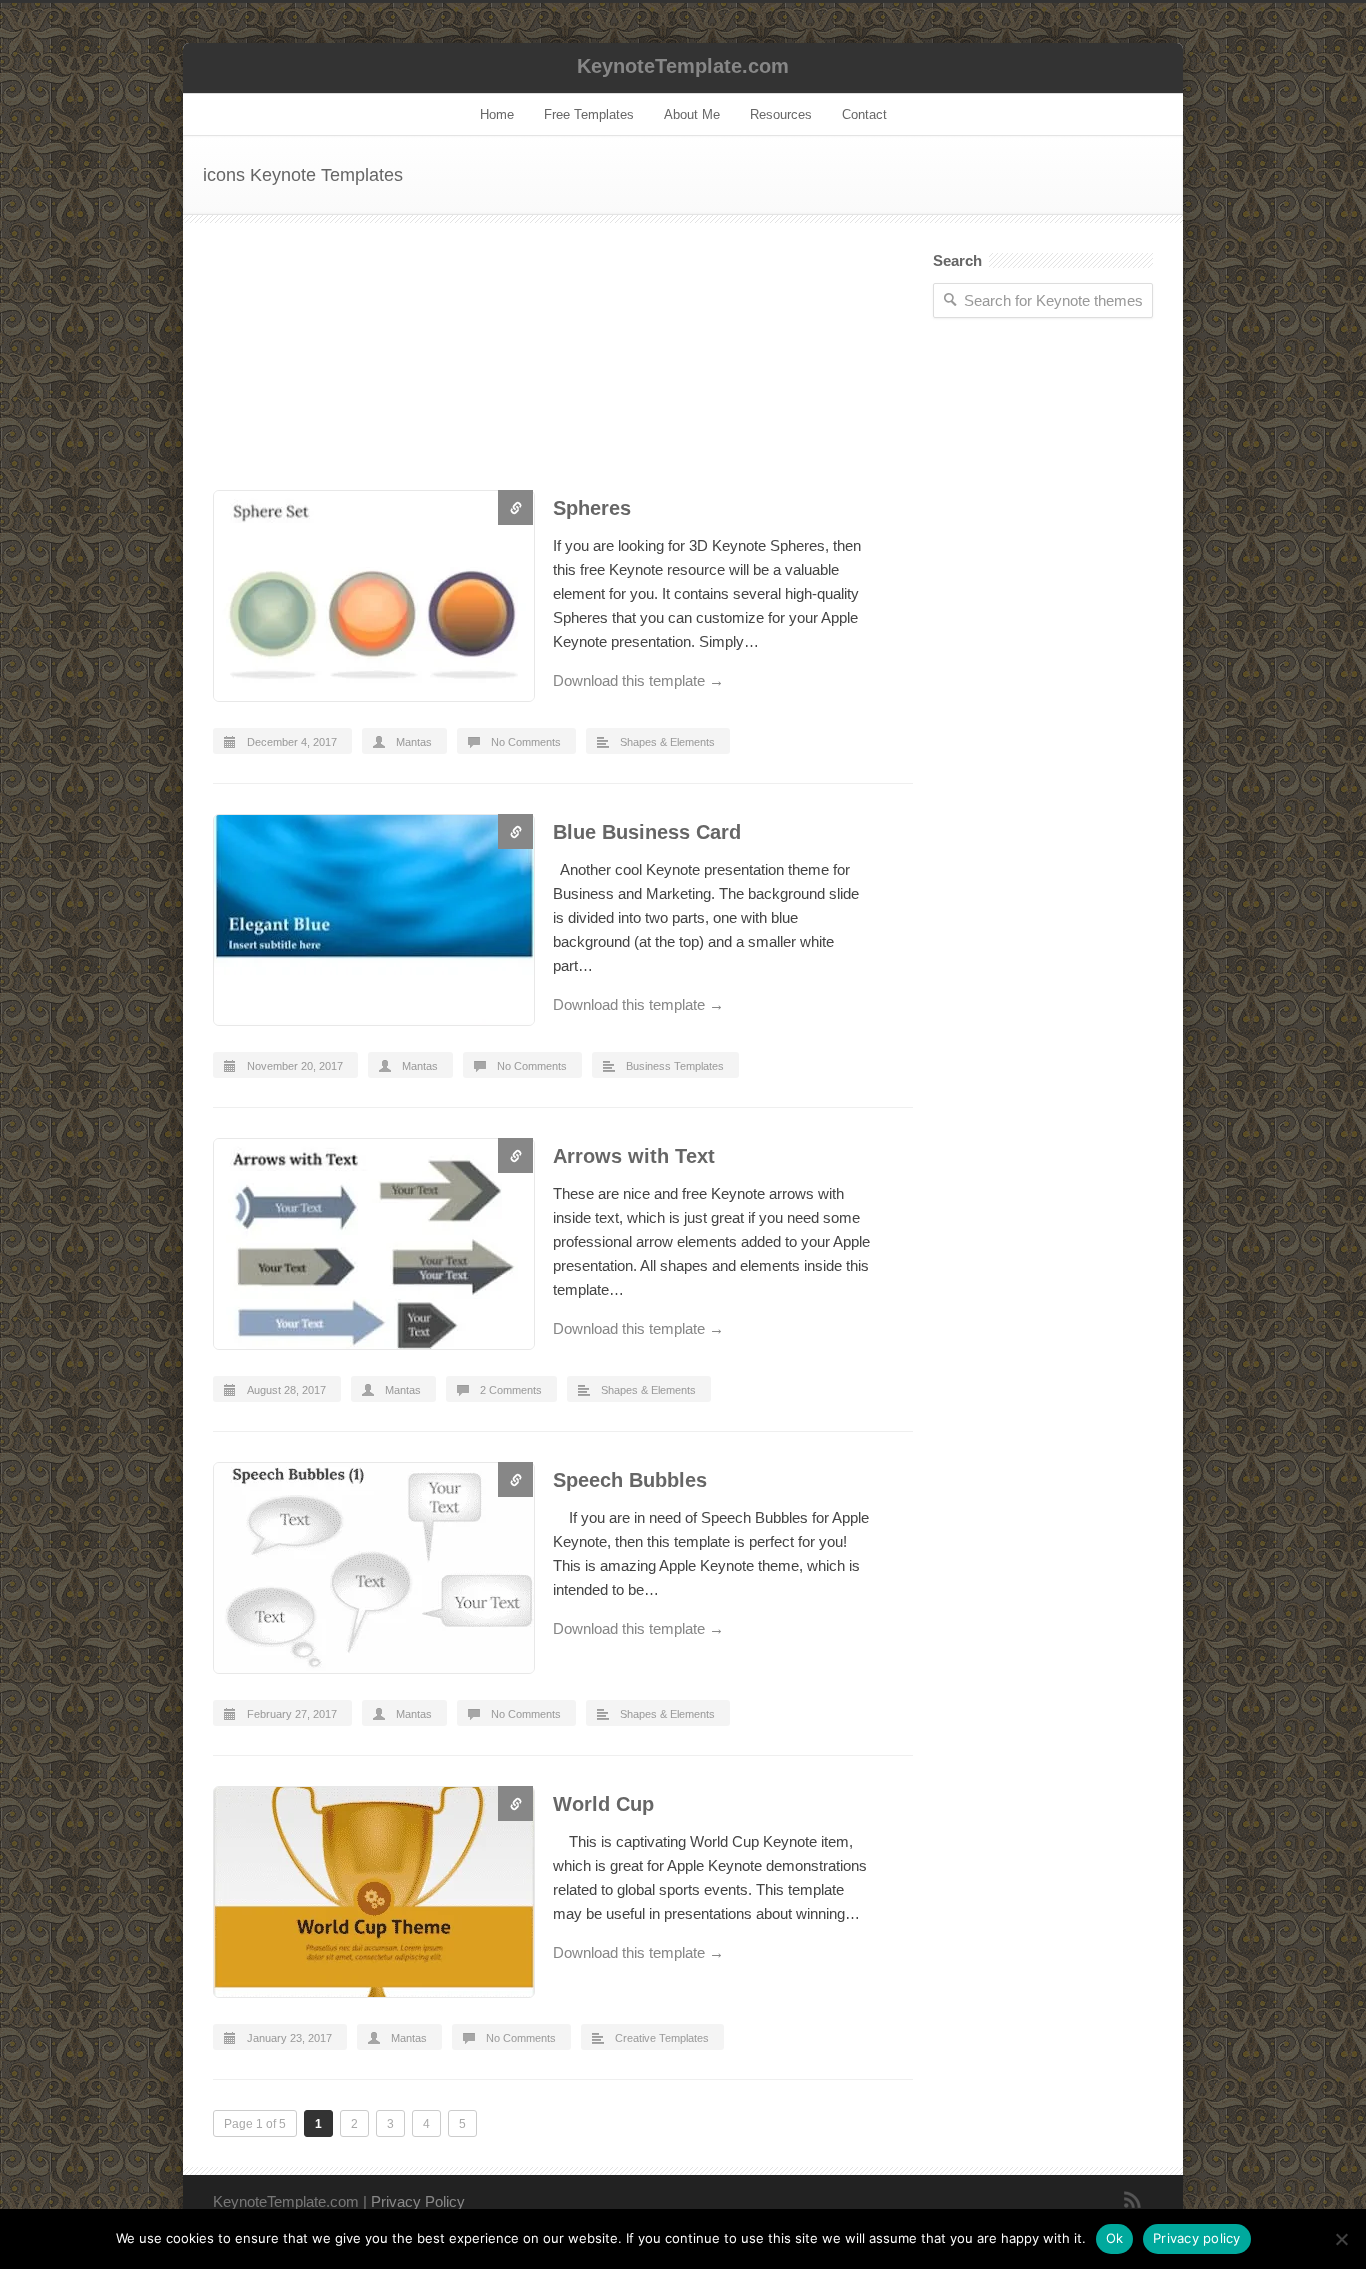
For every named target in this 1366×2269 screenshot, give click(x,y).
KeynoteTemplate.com (683, 66)
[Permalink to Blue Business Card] (373, 923)
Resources (781, 114)
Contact (864, 114)
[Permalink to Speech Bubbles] (373, 1571)
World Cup (603, 1804)
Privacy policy (1197, 2238)
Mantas (414, 742)
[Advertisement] (563, 371)
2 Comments (511, 1390)
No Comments (526, 742)
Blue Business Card (647, 832)
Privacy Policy (418, 2201)
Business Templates (675, 1066)
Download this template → (638, 680)
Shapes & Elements (667, 742)
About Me (692, 114)
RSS (1133, 2200)
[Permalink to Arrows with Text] (373, 1247)
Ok (1115, 2238)
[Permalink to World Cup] (373, 1895)
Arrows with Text (634, 1156)
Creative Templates (662, 2038)
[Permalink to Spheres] (373, 599)
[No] (1341, 2239)
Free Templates (589, 114)
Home (497, 114)
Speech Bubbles (630, 1480)
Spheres (592, 508)
